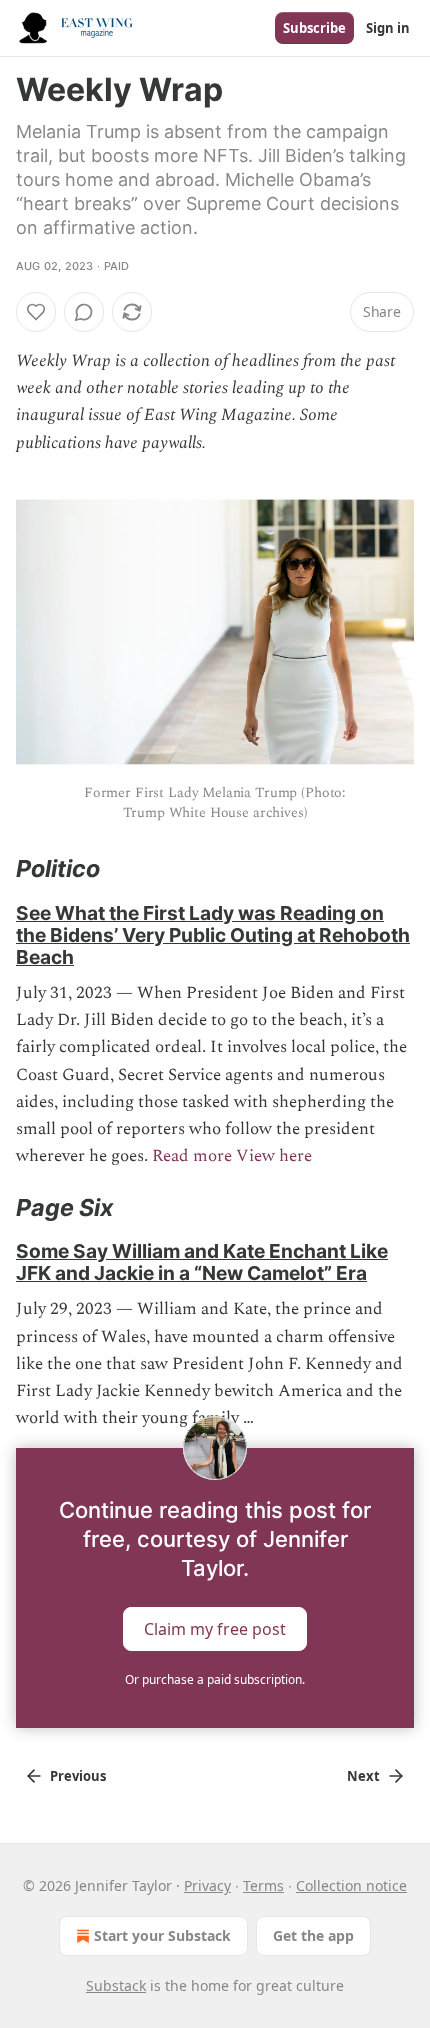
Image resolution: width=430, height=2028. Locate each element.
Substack (116, 1985)
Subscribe (314, 28)
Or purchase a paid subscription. (215, 1679)
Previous (78, 1776)
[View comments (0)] (84, 312)
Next (363, 1776)
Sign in (388, 28)
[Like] (36, 312)
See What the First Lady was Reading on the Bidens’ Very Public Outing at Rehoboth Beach (213, 935)
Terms (263, 1885)
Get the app (313, 1935)
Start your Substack (162, 1935)
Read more (192, 1156)
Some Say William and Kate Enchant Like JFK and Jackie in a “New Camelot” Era (202, 1262)
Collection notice (351, 1885)
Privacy (207, 1885)
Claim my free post (215, 1629)
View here (274, 1156)
